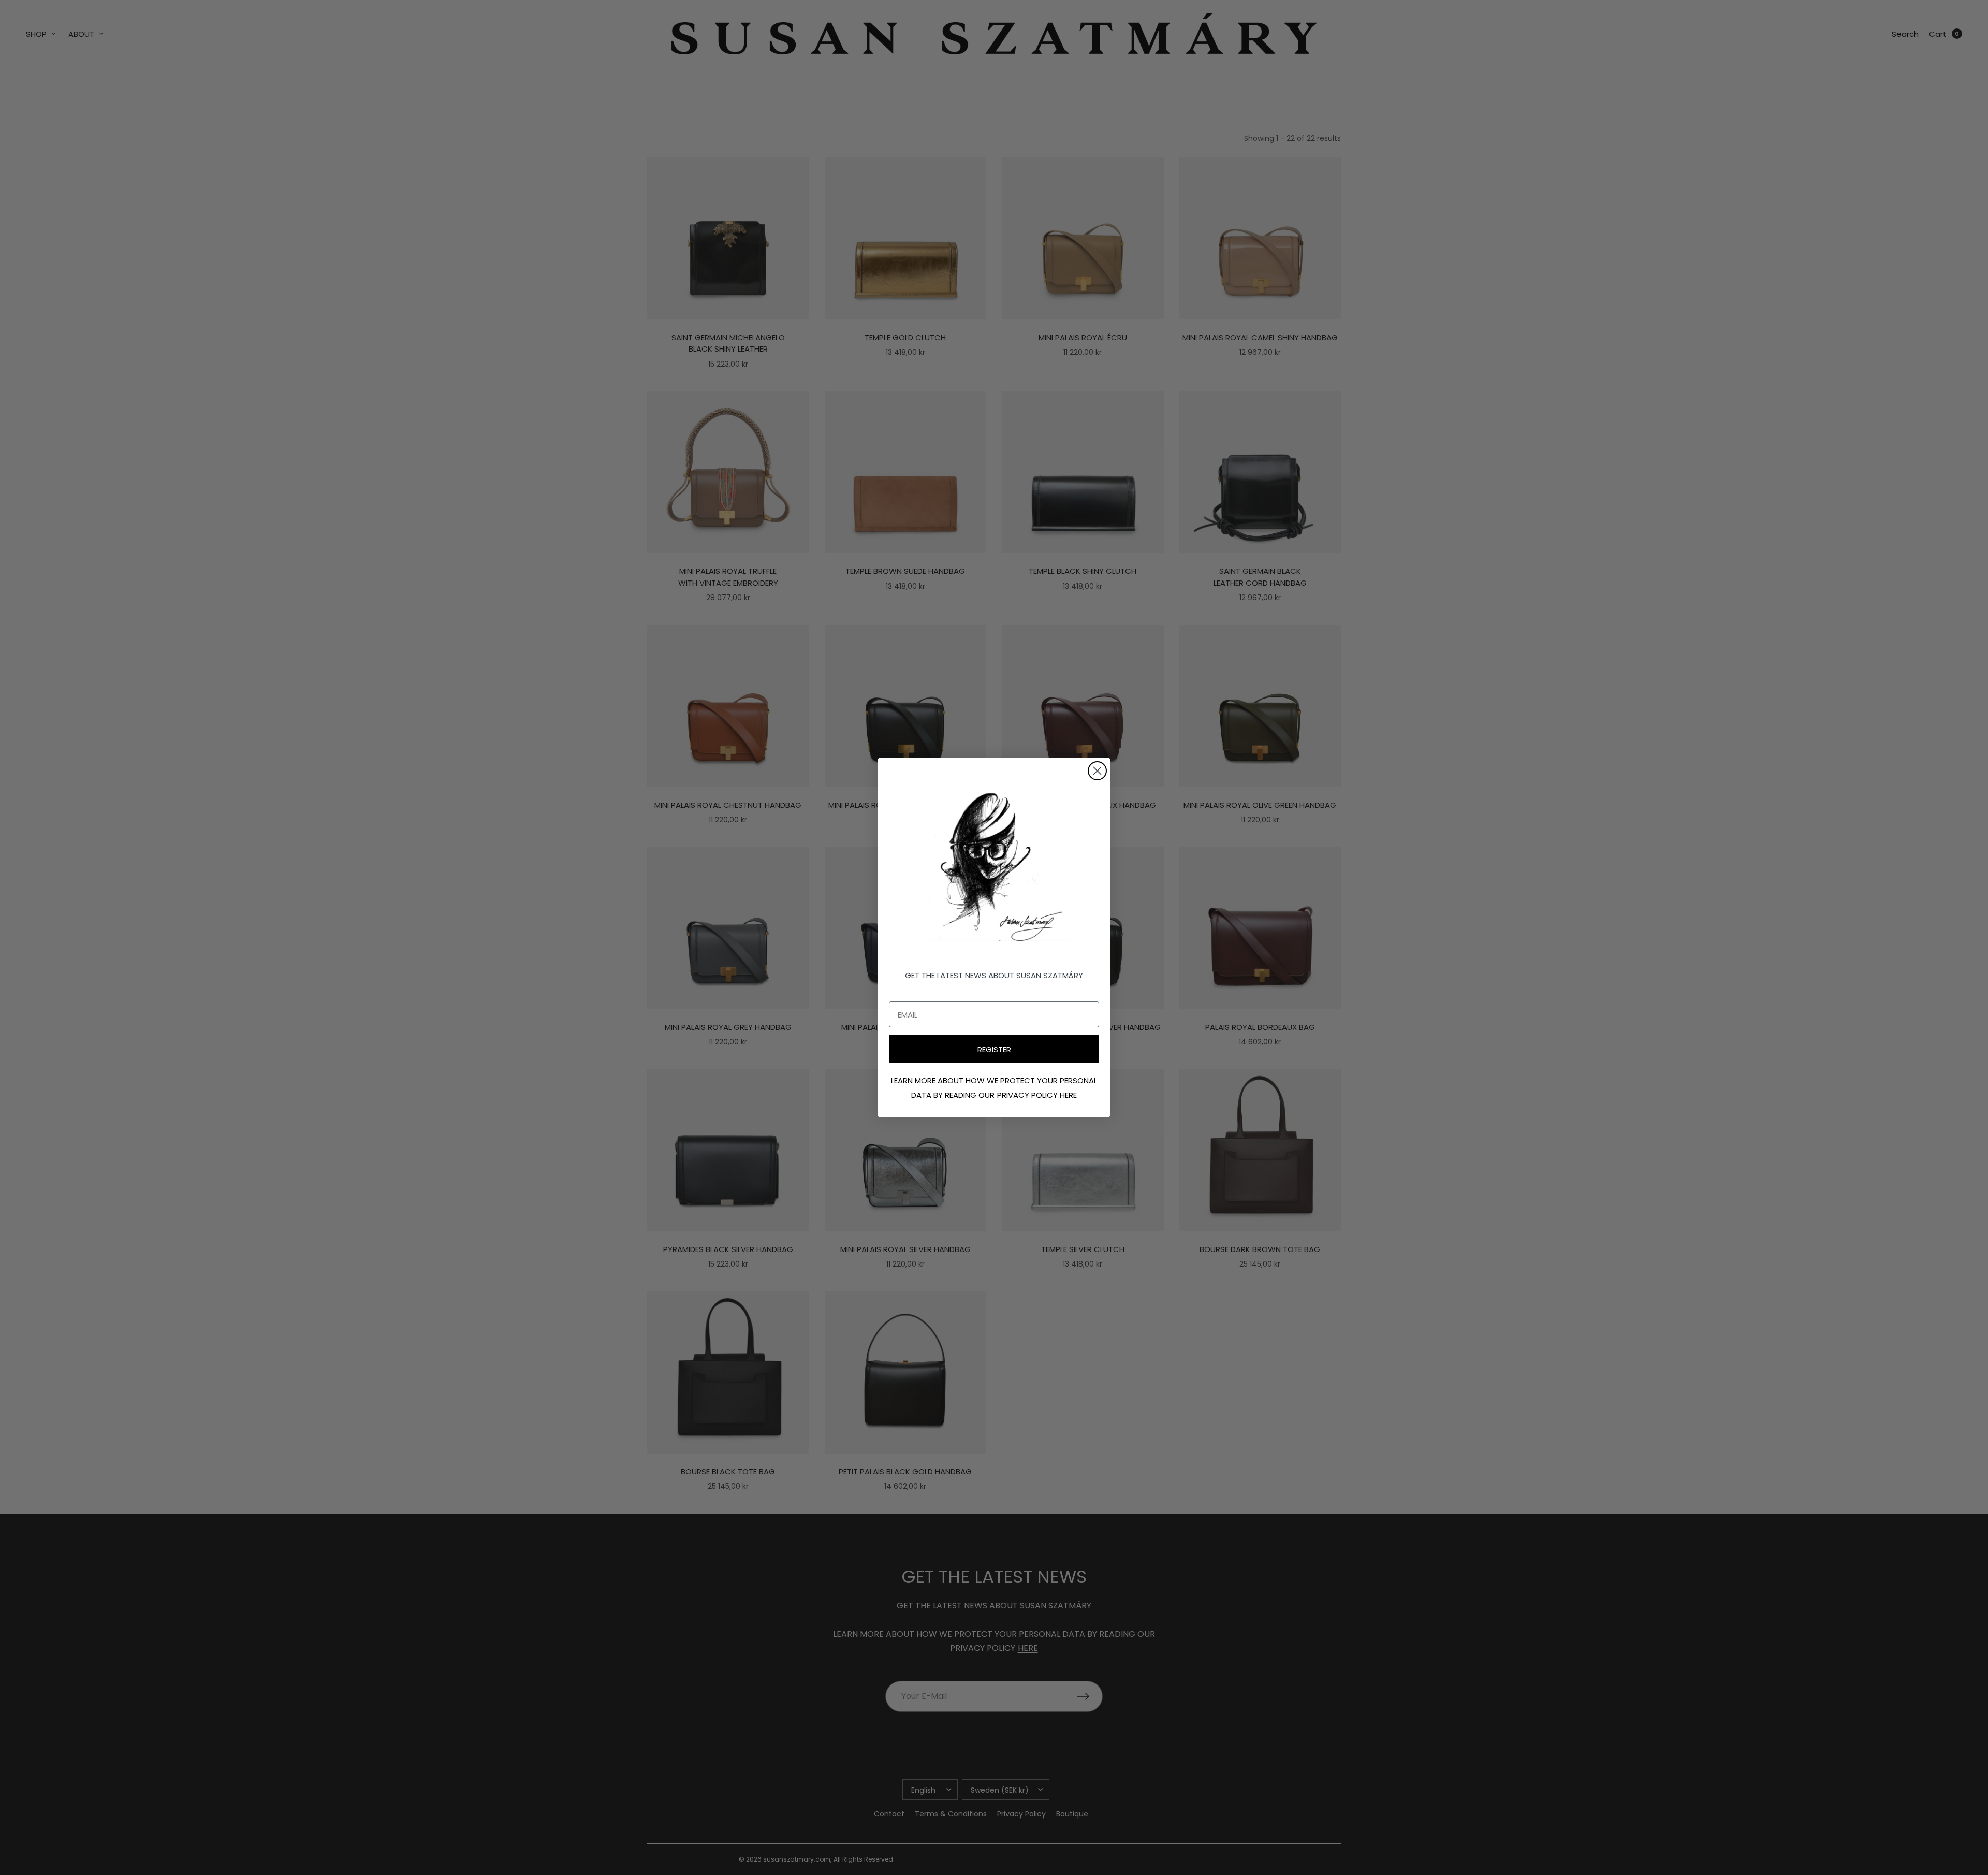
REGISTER (994, 1049)
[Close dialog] (1097, 771)
